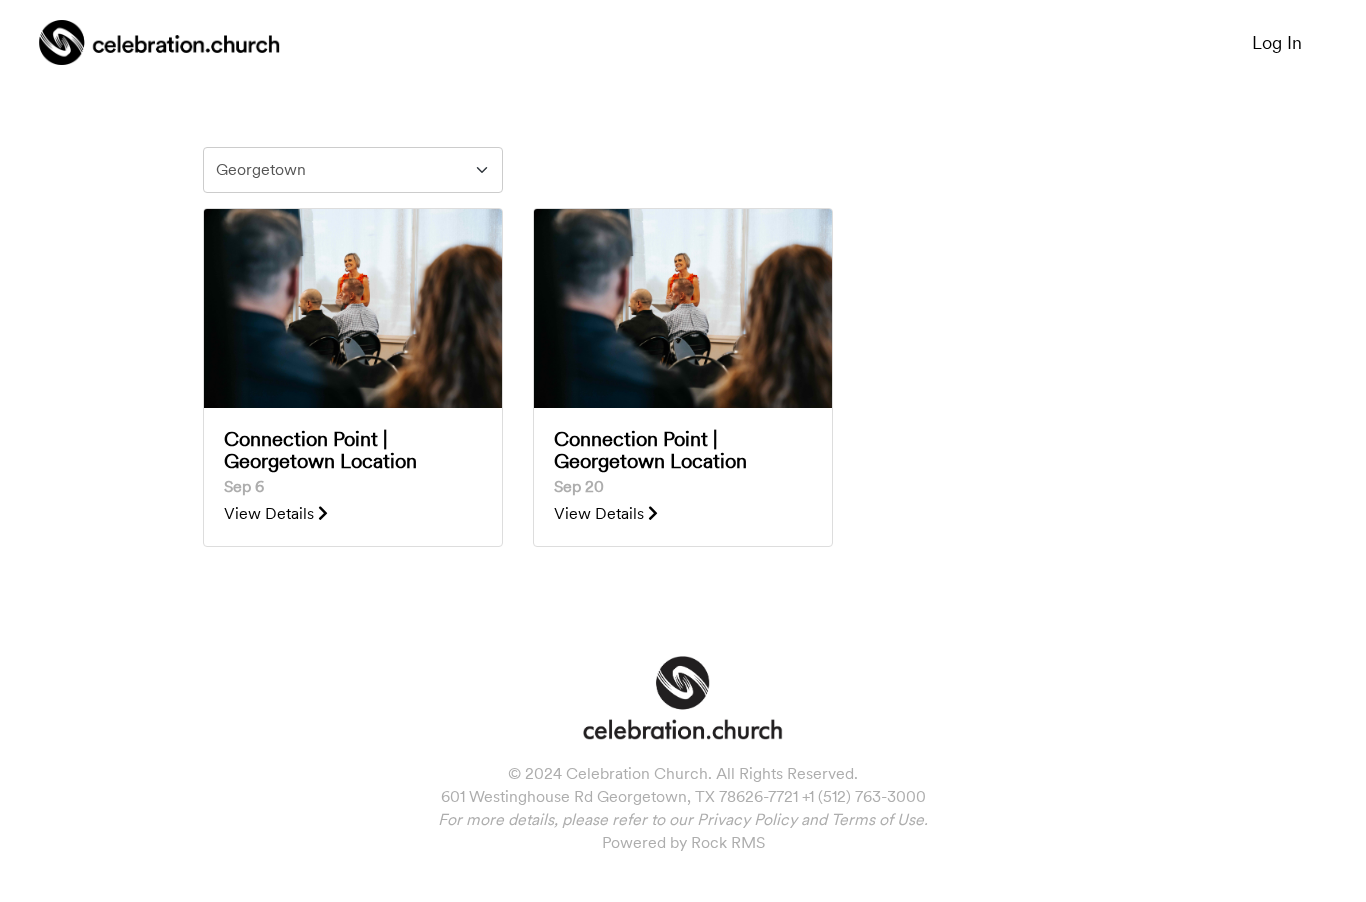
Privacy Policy (747, 819)
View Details (271, 513)
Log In (1277, 42)
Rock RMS (728, 842)
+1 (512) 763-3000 (864, 796)
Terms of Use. (879, 819)
